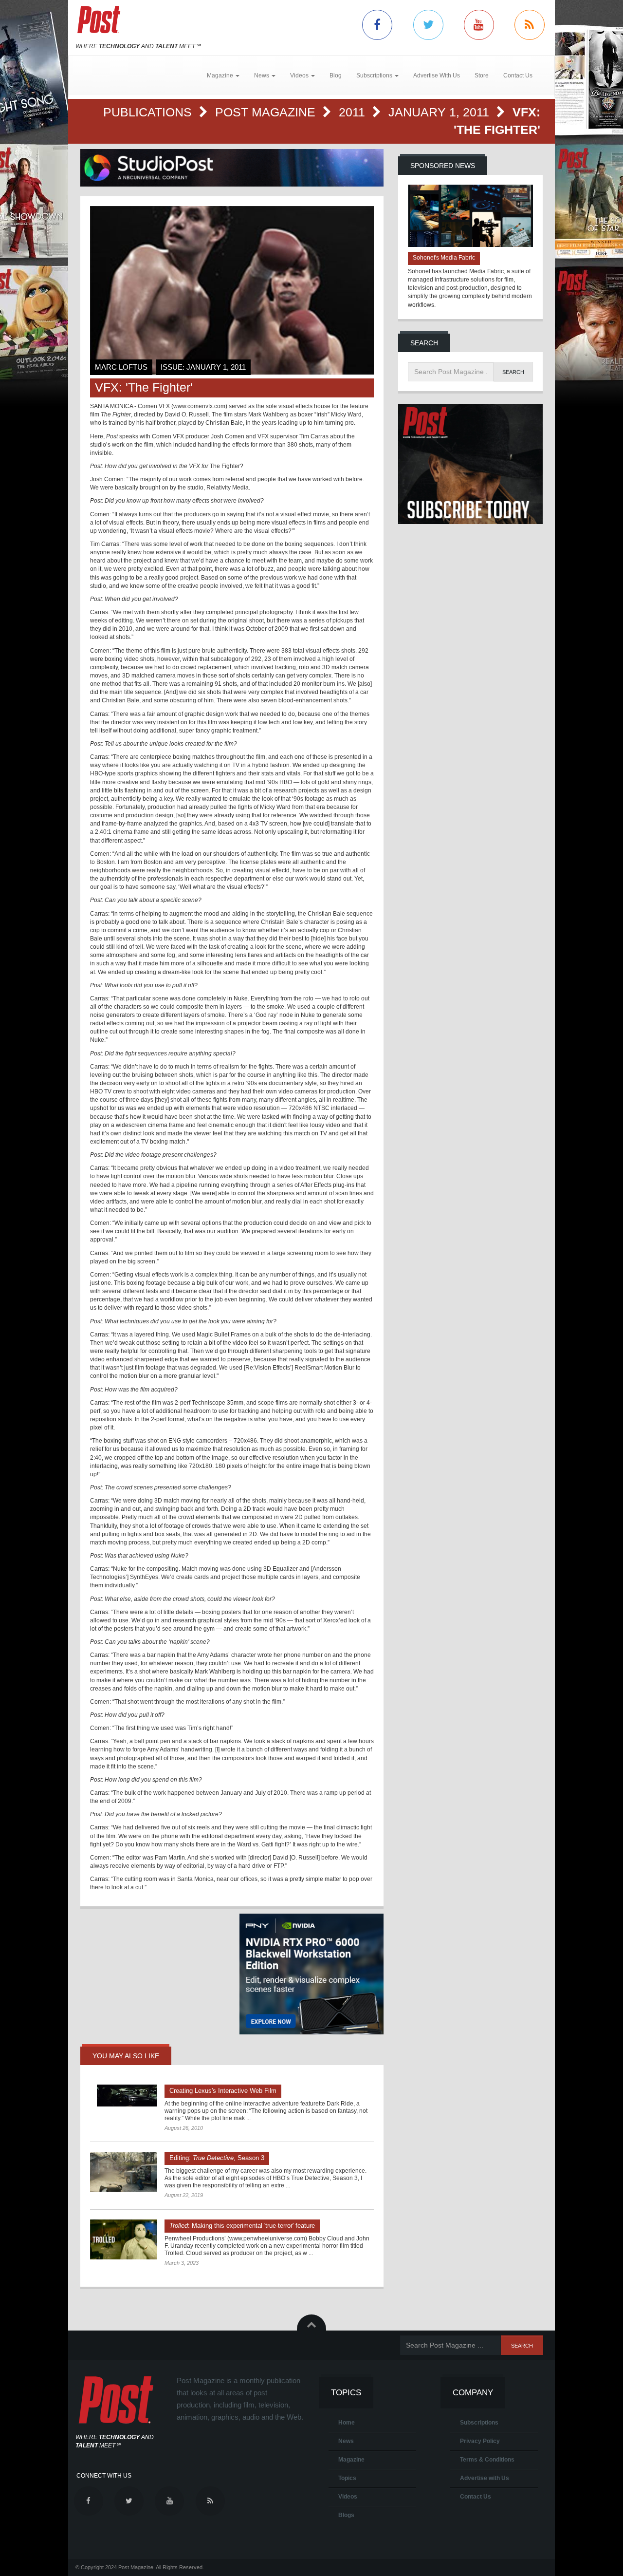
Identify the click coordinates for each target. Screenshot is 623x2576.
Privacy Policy (480, 2441)
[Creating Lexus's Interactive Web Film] (124, 2096)
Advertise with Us (485, 2478)
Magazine (351, 2460)
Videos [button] (300, 75)
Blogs (346, 2515)
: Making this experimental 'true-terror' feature (242, 2226)
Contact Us (518, 75)
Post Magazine (267, 112)
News (346, 2441)
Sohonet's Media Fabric (444, 258)
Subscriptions (479, 2423)
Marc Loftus (121, 367)
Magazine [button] (221, 75)
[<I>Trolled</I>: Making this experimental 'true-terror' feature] (124, 2239)
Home (347, 2423)
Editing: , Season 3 (217, 2158)
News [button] (262, 75)
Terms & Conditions (487, 2460)
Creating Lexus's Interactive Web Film (223, 2091)
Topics (347, 2478)
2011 (354, 112)
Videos (348, 2497)
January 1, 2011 (440, 112)
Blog (336, 75)
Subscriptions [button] (375, 75)
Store (482, 75)
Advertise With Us (437, 75)
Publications (149, 112)
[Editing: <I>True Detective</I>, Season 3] (124, 2172)
